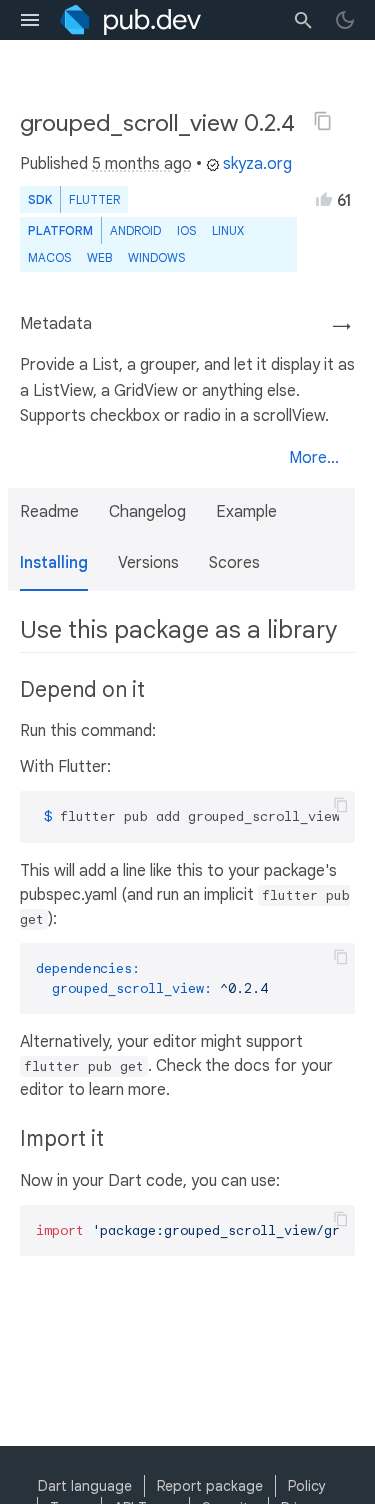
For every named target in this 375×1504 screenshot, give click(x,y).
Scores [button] (234, 563)
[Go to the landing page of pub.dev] (130, 20)
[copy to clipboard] (341, 805)
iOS (186, 230)
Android (135, 230)
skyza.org (257, 164)
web (99, 257)
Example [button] (246, 512)
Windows (156, 257)
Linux (228, 230)
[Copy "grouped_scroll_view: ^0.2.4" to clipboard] (323, 121)
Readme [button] (49, 512)
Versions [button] (148, 563)
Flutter (94, 199)
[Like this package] (324, 199)
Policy (307, 1486)
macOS (49, 257)
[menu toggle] (30, 20)
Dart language (85, 1486)
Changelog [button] (147, 512)
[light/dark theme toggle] (345, 20)
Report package (210, 1486)
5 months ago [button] (142, 164)
